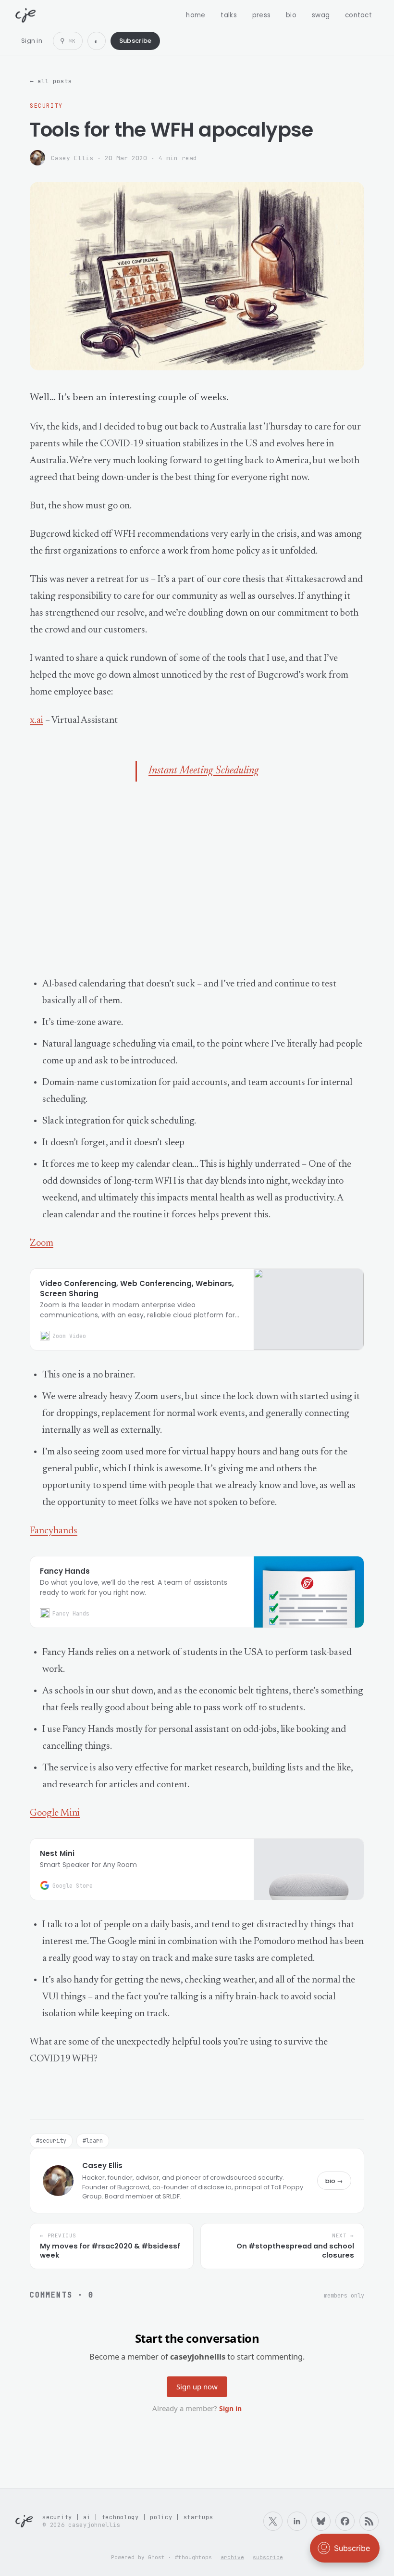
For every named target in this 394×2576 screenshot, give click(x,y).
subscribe (268, 2557)
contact (358, 15)
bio (291, 15)
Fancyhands (54, 1531)
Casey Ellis (72, 158)
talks (228, 15)
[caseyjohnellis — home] (25, 15)
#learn (93, 2141)
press (261, 15)
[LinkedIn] (297, 2521)
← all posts (51, 81)
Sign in (32, 41)
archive (232, 2557)
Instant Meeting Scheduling (203, 771)
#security (51, 2141)
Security (46, 106)
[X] (273, 2521)
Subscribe (135, 41)
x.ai (37, 720)
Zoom (42, 1243)
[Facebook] (345, 2521)
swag (321, 15)
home (196, 15)
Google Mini (55, 1813)
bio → (334, 2181)
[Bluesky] (321, 2521)
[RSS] (369, 2521)
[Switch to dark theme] (97, 41)
